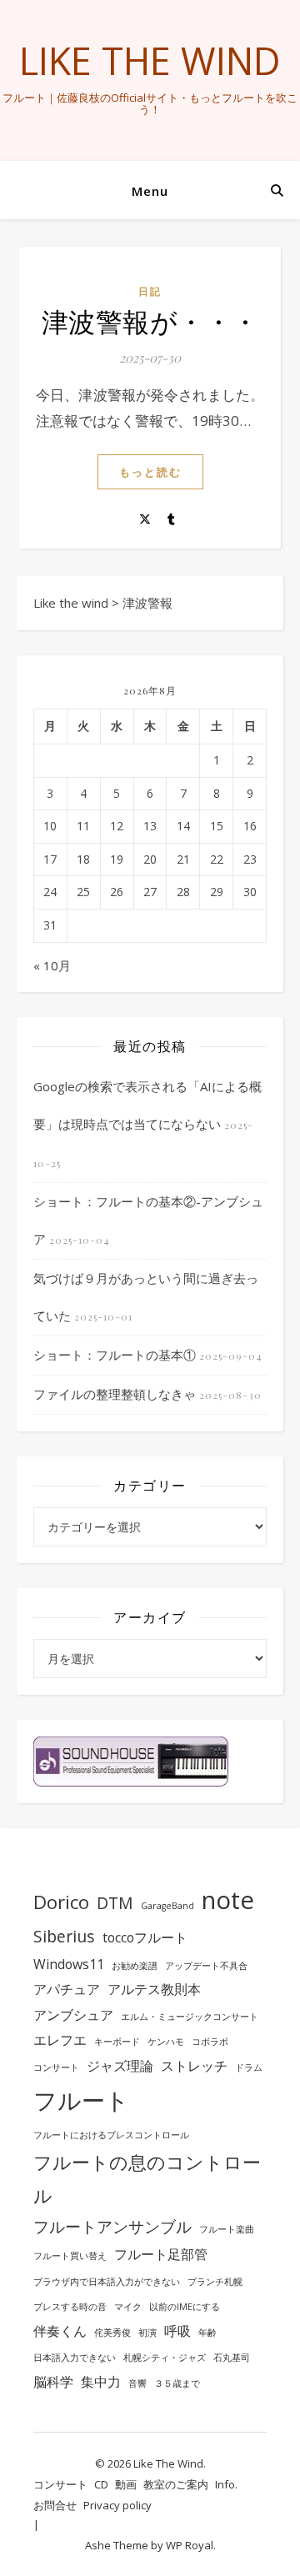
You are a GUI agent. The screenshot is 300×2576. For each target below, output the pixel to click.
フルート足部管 (161, 2254)
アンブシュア (73, 2015)
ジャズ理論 (120, 2066)
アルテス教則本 (154, 1989)
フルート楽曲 (227, 2229)
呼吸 (177, 2331)
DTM (115, 1903)
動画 (126, 2484)
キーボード (117, 2042)
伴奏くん (60, 2331)
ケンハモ (166, 2042)
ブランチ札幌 (215, 2282)
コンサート (56, 2067)
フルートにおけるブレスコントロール (111, 2135)
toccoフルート (145, 1937)
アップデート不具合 (206, 1966)
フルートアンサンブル (112, 2226)
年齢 (207, 2333)
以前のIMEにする (185, 2307)
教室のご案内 (176, 2484)
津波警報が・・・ (150, 321)
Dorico (61, 1902)
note (228, 1900)
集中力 (101, 2382)
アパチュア (67, 1989)
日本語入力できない (75, 2358)
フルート (81, 2100)
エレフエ (60, 2040)
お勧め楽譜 (135, 1966)
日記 (150, 291)
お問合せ (55, 2505)
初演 (147, 2333)
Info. (226, 2484)
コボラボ (210, 2042)
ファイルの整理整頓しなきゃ (115, 1394)
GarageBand (167, 1906)
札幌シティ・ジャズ (165, 2358)
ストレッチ (194, 2066)
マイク (128, 2307)
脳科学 (53, 2382)
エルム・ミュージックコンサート (190, 2017)
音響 (137, 2383)
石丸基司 (232, 2358)
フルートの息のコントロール (147, 2178)
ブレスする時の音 (70, 2307)
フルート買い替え (70, 2256)
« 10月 (52, 965)
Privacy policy (117, 2505)
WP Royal (190, 2545)
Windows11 (69, 1964)
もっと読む (150, 472)
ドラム (249, 2067)
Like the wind (150, 60)
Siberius (64, 1936)
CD (101, 2484)
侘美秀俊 (112, 2333)
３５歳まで (177, 2383)
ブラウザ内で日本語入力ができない (107, 2282)
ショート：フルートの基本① (115, 1355)
